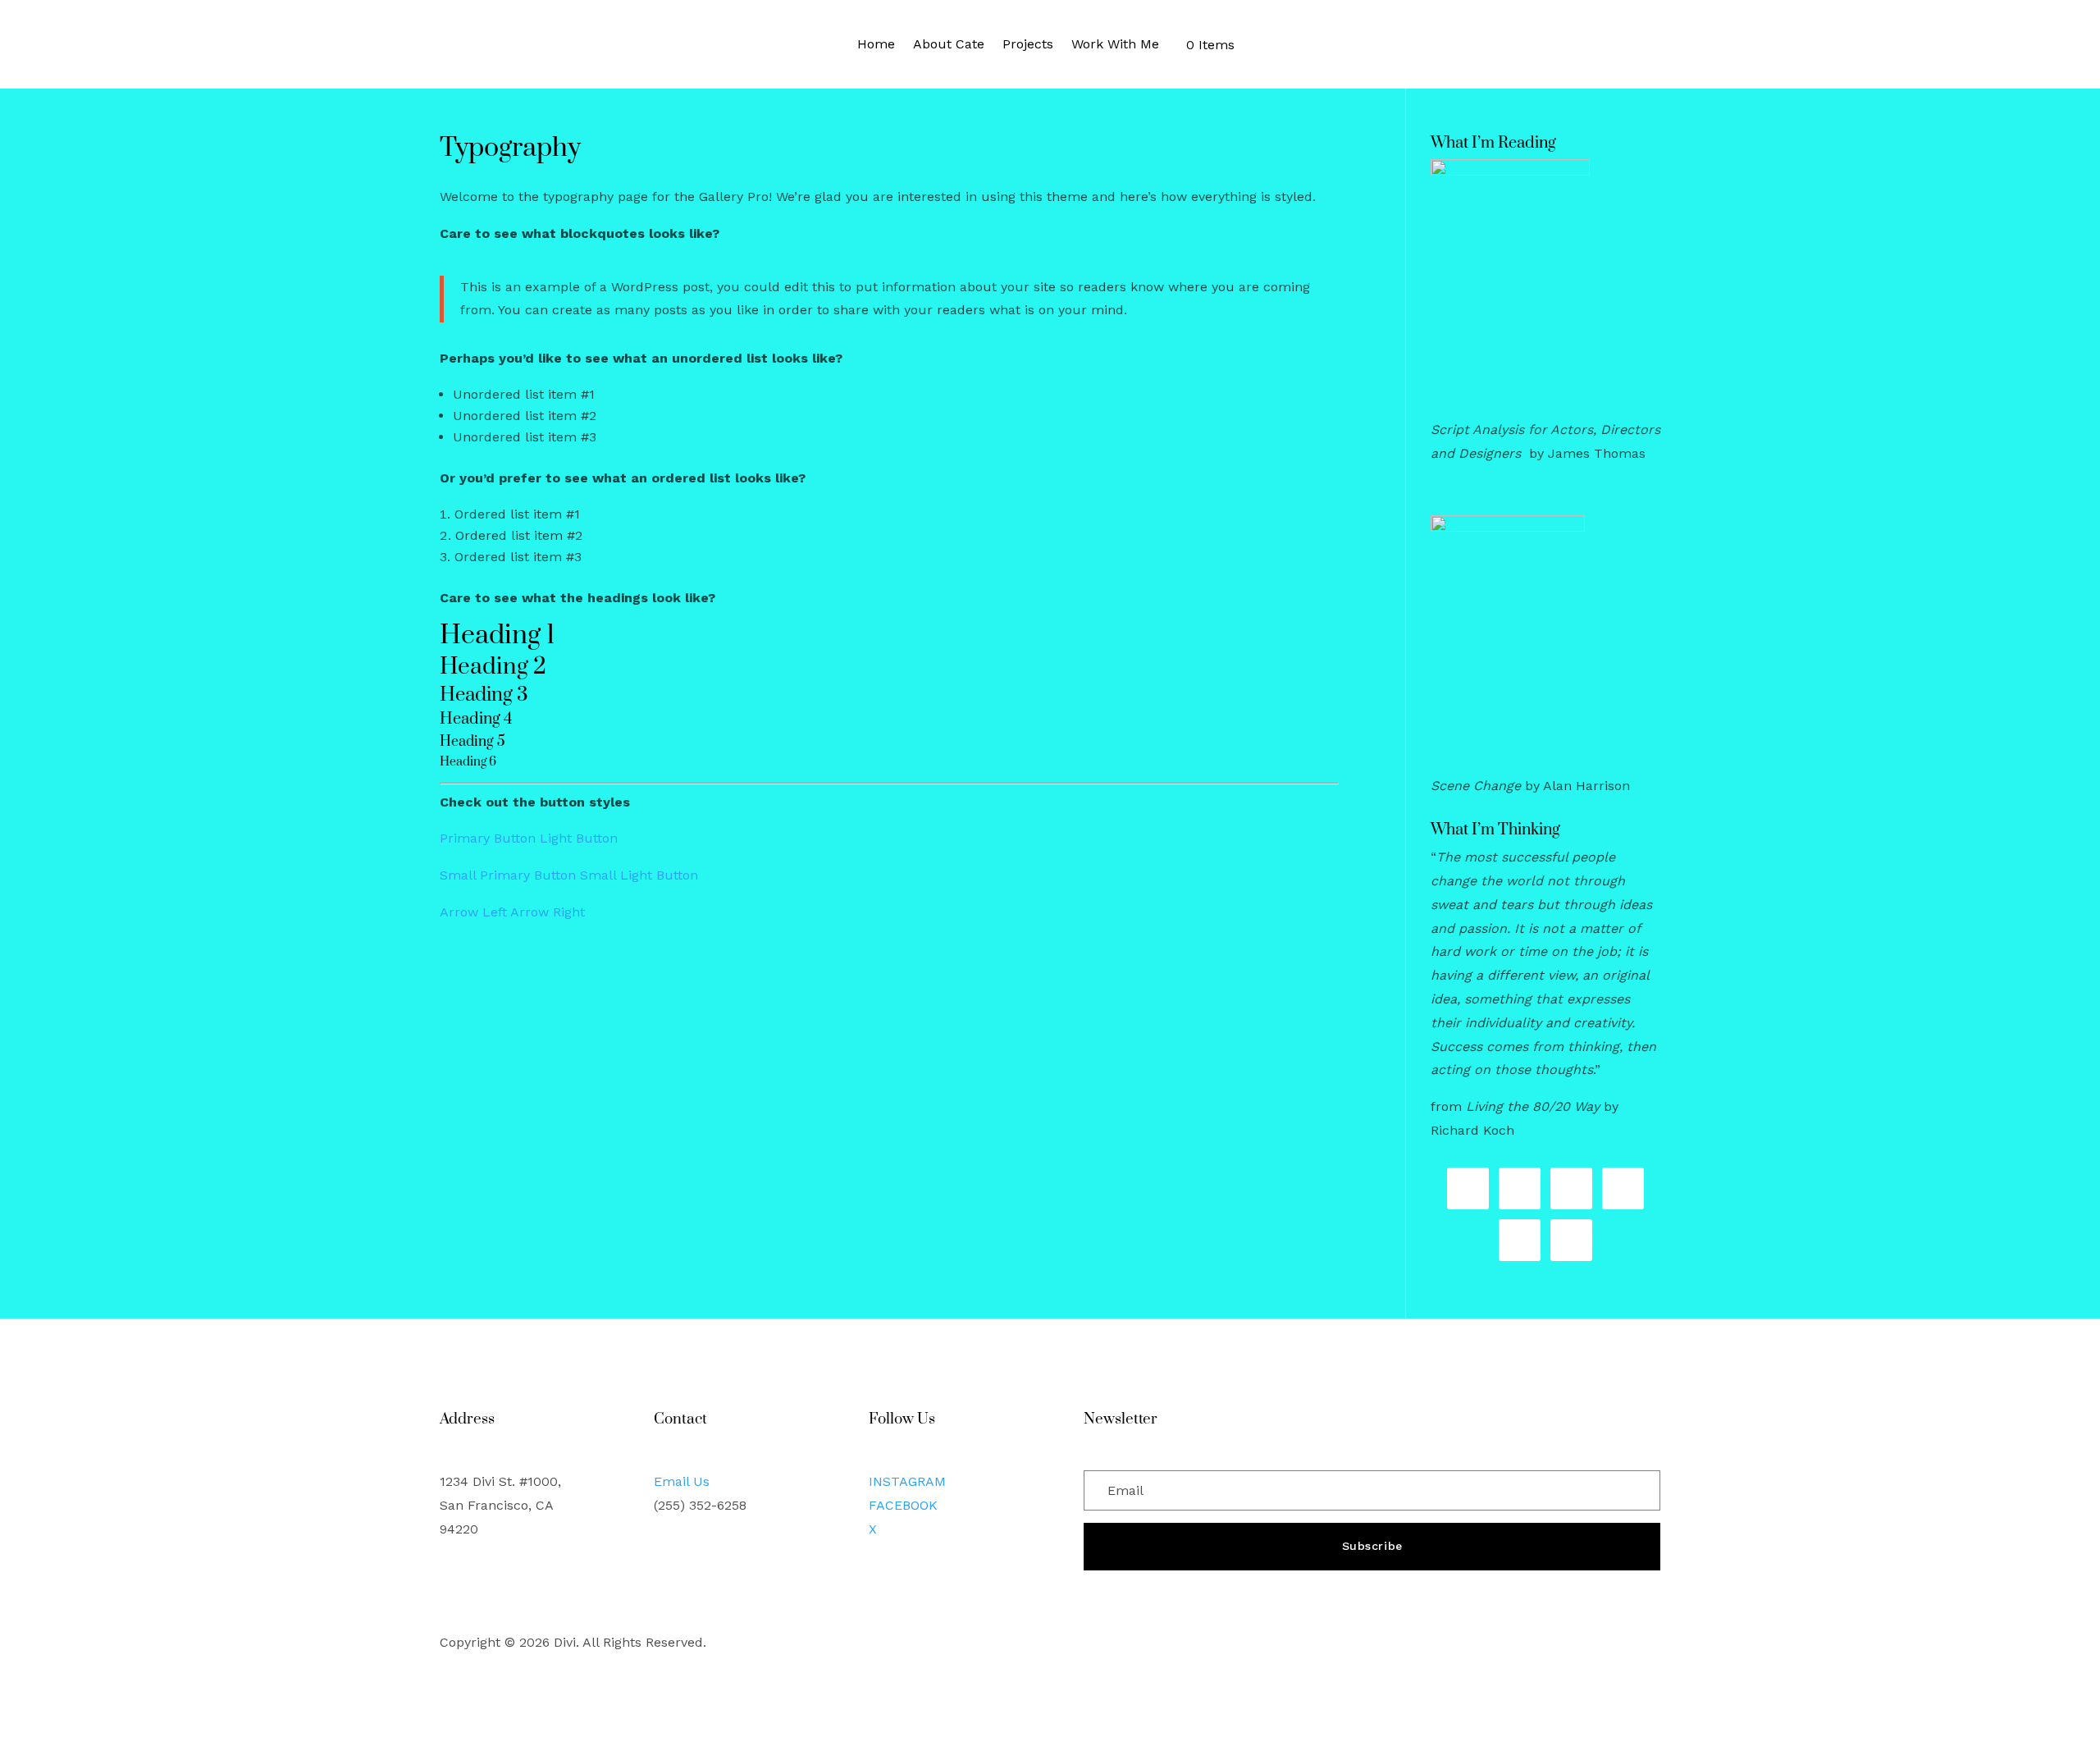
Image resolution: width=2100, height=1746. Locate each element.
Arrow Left (473, 912)
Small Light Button (639, 875)
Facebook (903, 1505)
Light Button (579, 838)
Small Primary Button (508, 875)
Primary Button (488, 838)
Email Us (682, 1481)
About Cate (949, 44)
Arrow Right (548, 912)
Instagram (907, 1481)
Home (876, 44)
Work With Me (1115, 44)
